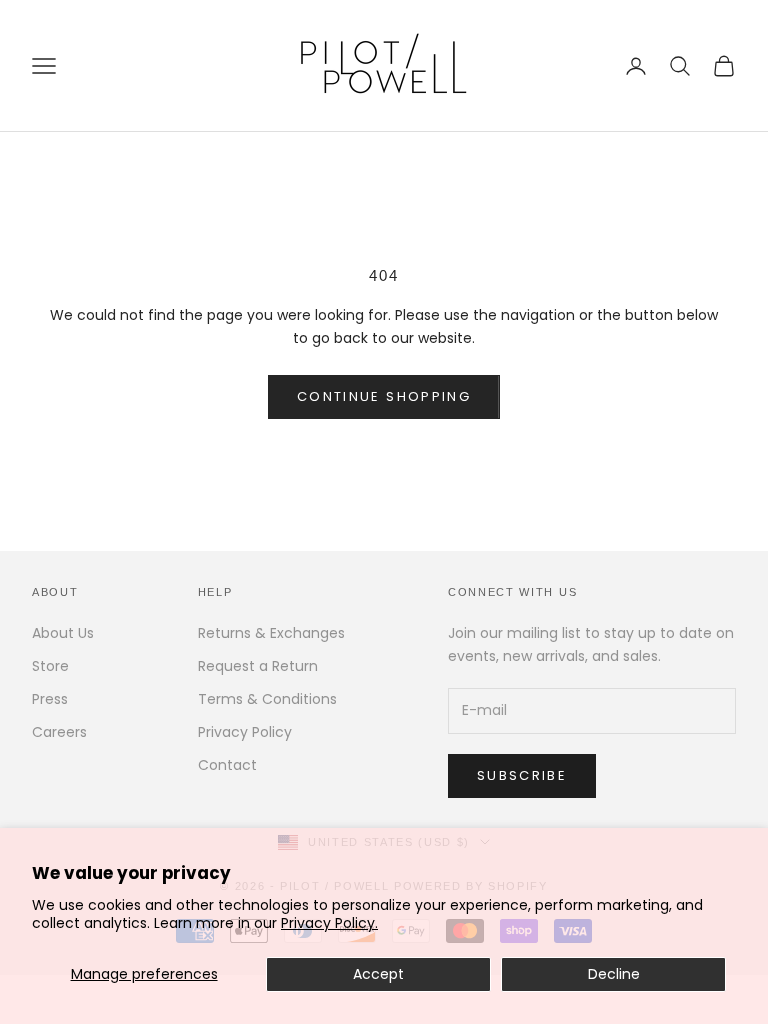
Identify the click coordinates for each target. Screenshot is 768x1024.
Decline (614, 974)
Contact (227, 765)
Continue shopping (384, 396)
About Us (63, 633)
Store (50, 666)
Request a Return (258, 666)
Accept (378, 974)
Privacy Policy (245, 732)
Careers (59, 732)
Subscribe (522, 775)
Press (50, 699)
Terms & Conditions (267, 699)
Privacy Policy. (329, 923)
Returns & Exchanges (271, 633)
